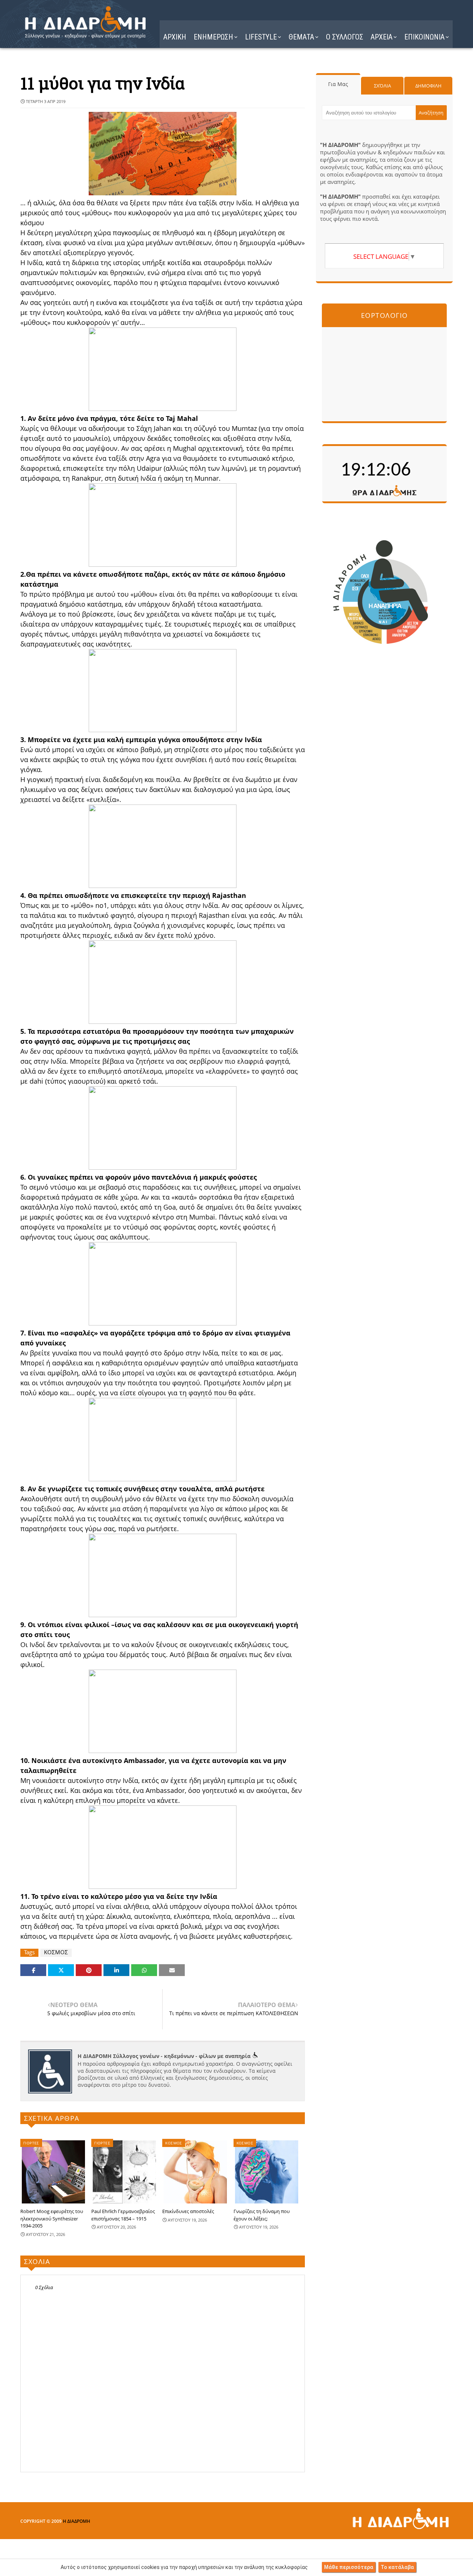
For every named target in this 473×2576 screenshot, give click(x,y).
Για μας (338, 84)
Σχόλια (382, 86)
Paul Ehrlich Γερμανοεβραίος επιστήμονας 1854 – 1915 (123, 2215)
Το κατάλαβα (397, 2567)
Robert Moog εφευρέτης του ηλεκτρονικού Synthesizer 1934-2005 (52, 2218)
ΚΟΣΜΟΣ (56, 1952)
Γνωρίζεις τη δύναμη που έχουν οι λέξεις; (262, 2215)
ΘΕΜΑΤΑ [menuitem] (301, 37)
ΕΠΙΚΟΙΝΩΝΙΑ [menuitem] (424, 37)
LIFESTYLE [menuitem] (261, 37)
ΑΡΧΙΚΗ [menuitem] (175, 37)
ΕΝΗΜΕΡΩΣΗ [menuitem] (213, 37)
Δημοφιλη (428, 86)
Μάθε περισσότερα (349, 2567)
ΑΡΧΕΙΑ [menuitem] (382, 37)
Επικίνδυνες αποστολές (188, 2211)
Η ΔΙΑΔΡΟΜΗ (76, 2521)
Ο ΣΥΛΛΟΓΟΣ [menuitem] (345, 37)
